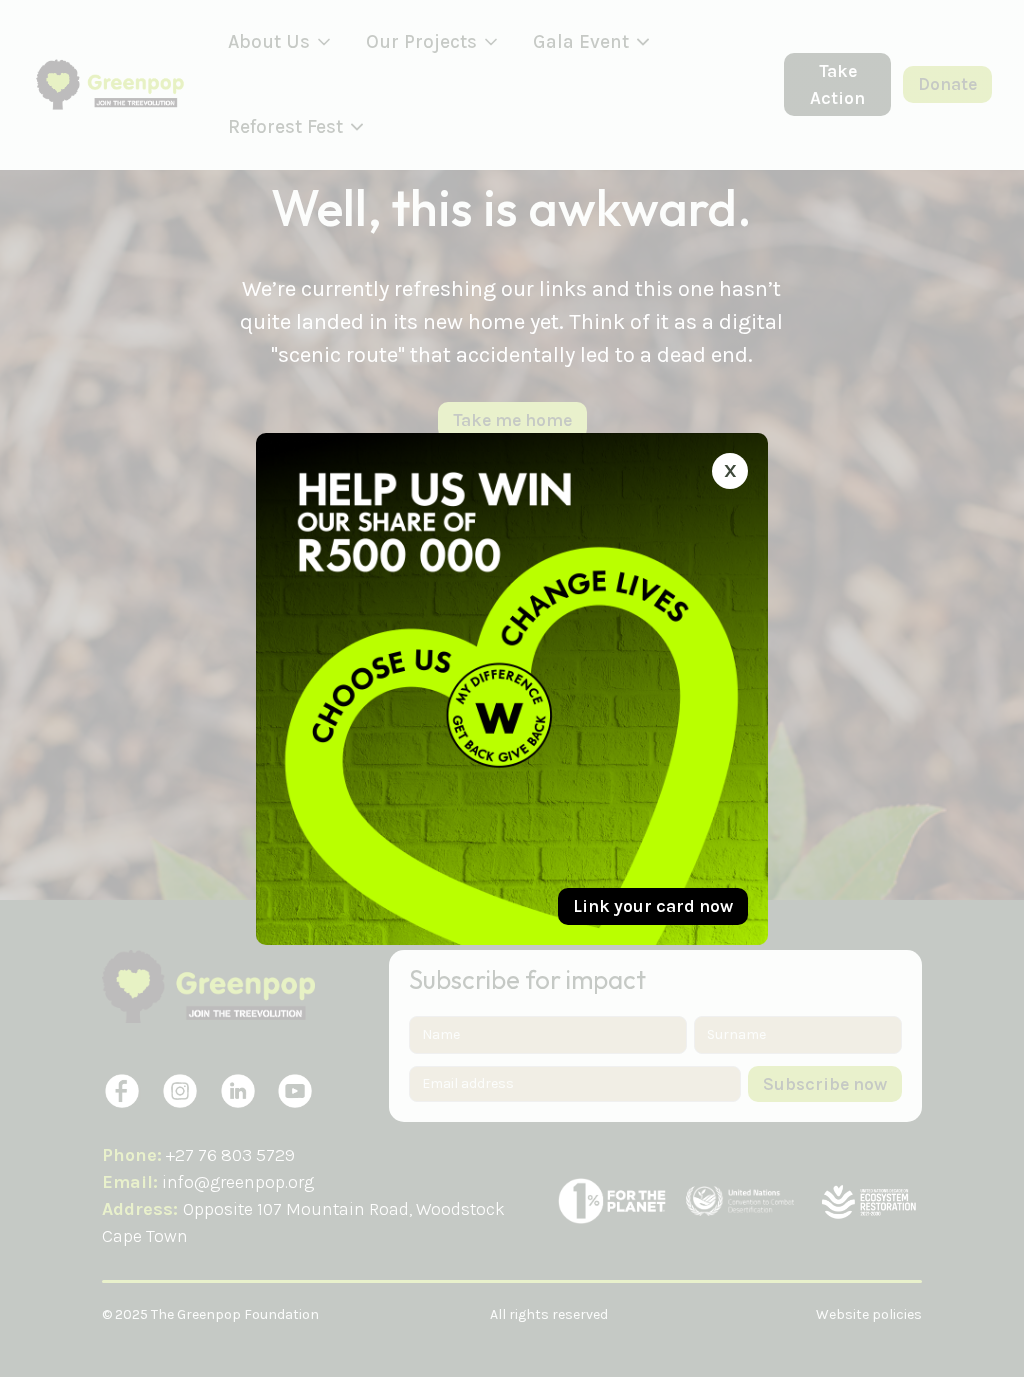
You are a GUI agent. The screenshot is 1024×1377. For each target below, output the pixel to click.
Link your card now (653, 906)
